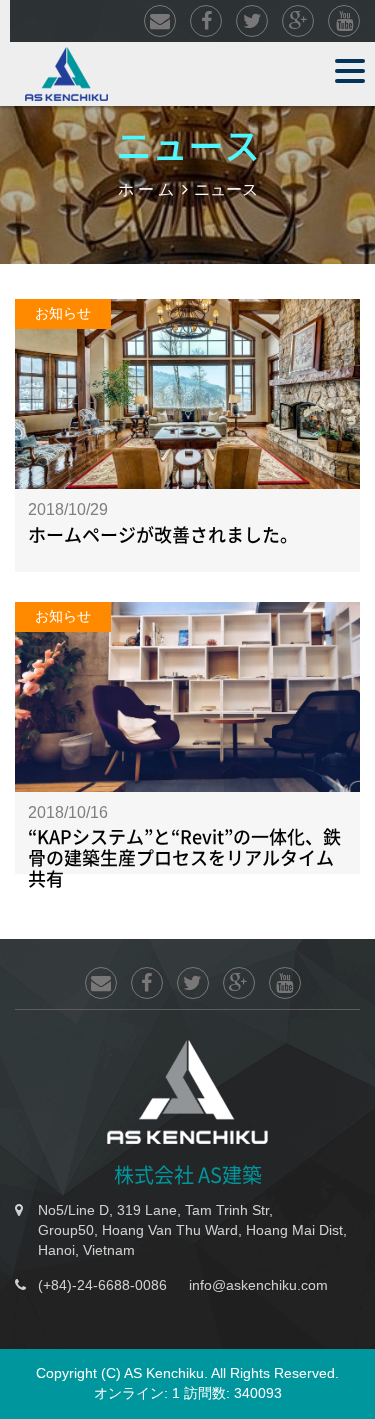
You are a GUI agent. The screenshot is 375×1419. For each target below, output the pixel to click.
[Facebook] (206, 22)
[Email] (160, 22)
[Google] (298, 22)
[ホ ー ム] (66, 73)
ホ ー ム (146, 188)
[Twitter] (252, 22)
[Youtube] (344, 22)
